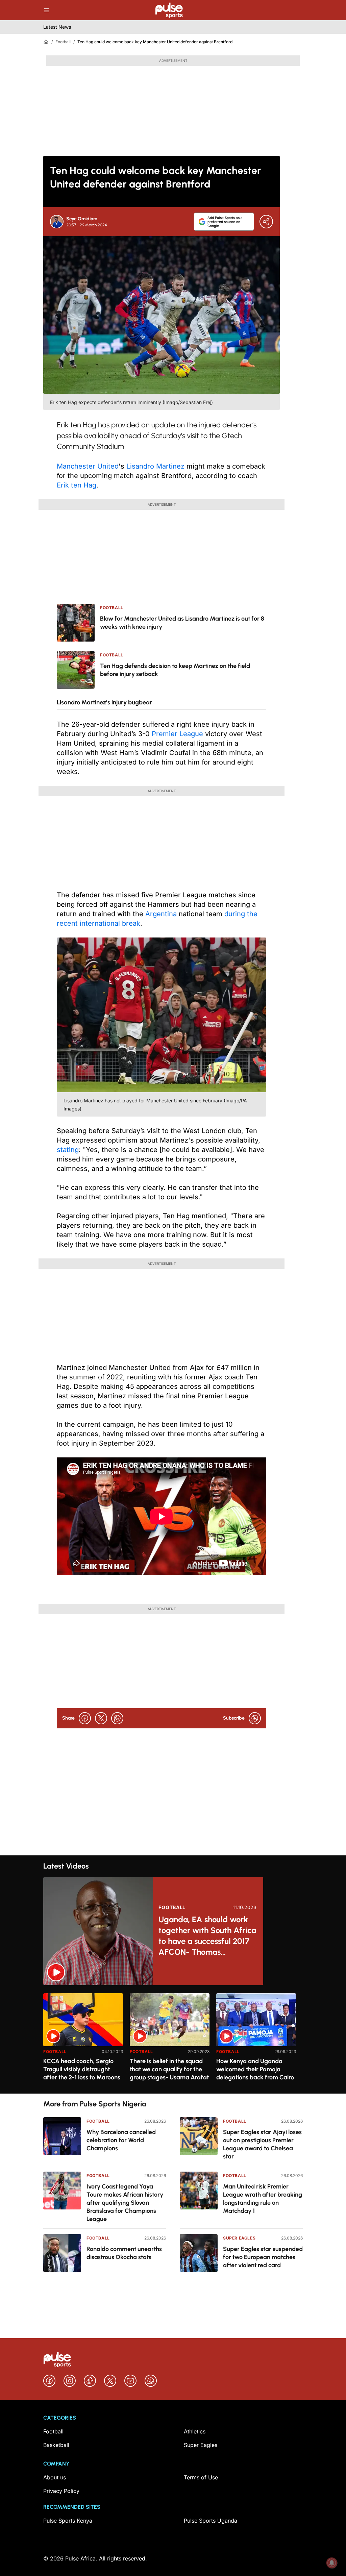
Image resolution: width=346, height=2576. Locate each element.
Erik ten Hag (77, 485)
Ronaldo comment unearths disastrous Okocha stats (124, 2253)
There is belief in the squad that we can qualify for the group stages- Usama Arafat (169, 2069)
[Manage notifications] (332, 2563)
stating (68, 1150)
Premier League (177, 734)
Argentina (161, 914)
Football (63, 42)
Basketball (56, 2445)
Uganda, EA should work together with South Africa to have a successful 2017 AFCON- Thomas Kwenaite (207, 1936)
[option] (83, 2041)
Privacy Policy (61, 2491)
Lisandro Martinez (155, 466)
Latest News (57, 27)
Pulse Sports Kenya (68, 2521)
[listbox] (173, 2039)
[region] (173, 2039)
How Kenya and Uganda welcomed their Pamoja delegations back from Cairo (255, 2069)
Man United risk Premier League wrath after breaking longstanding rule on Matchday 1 (263, 2199)
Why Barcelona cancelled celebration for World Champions (121, 2140)
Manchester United (88, 466)
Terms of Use (201, 2477)
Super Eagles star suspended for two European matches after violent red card (263, 2257)
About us (55, 2477)
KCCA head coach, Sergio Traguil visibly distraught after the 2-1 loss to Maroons (82, 2069)
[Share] (266, 222)
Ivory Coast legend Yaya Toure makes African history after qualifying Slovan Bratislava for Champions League (125, 2203)
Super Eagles (239, 2238)
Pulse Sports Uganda (211, 2521)
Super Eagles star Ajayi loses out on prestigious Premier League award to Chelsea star (262, 2144)
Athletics (195, 2431)
